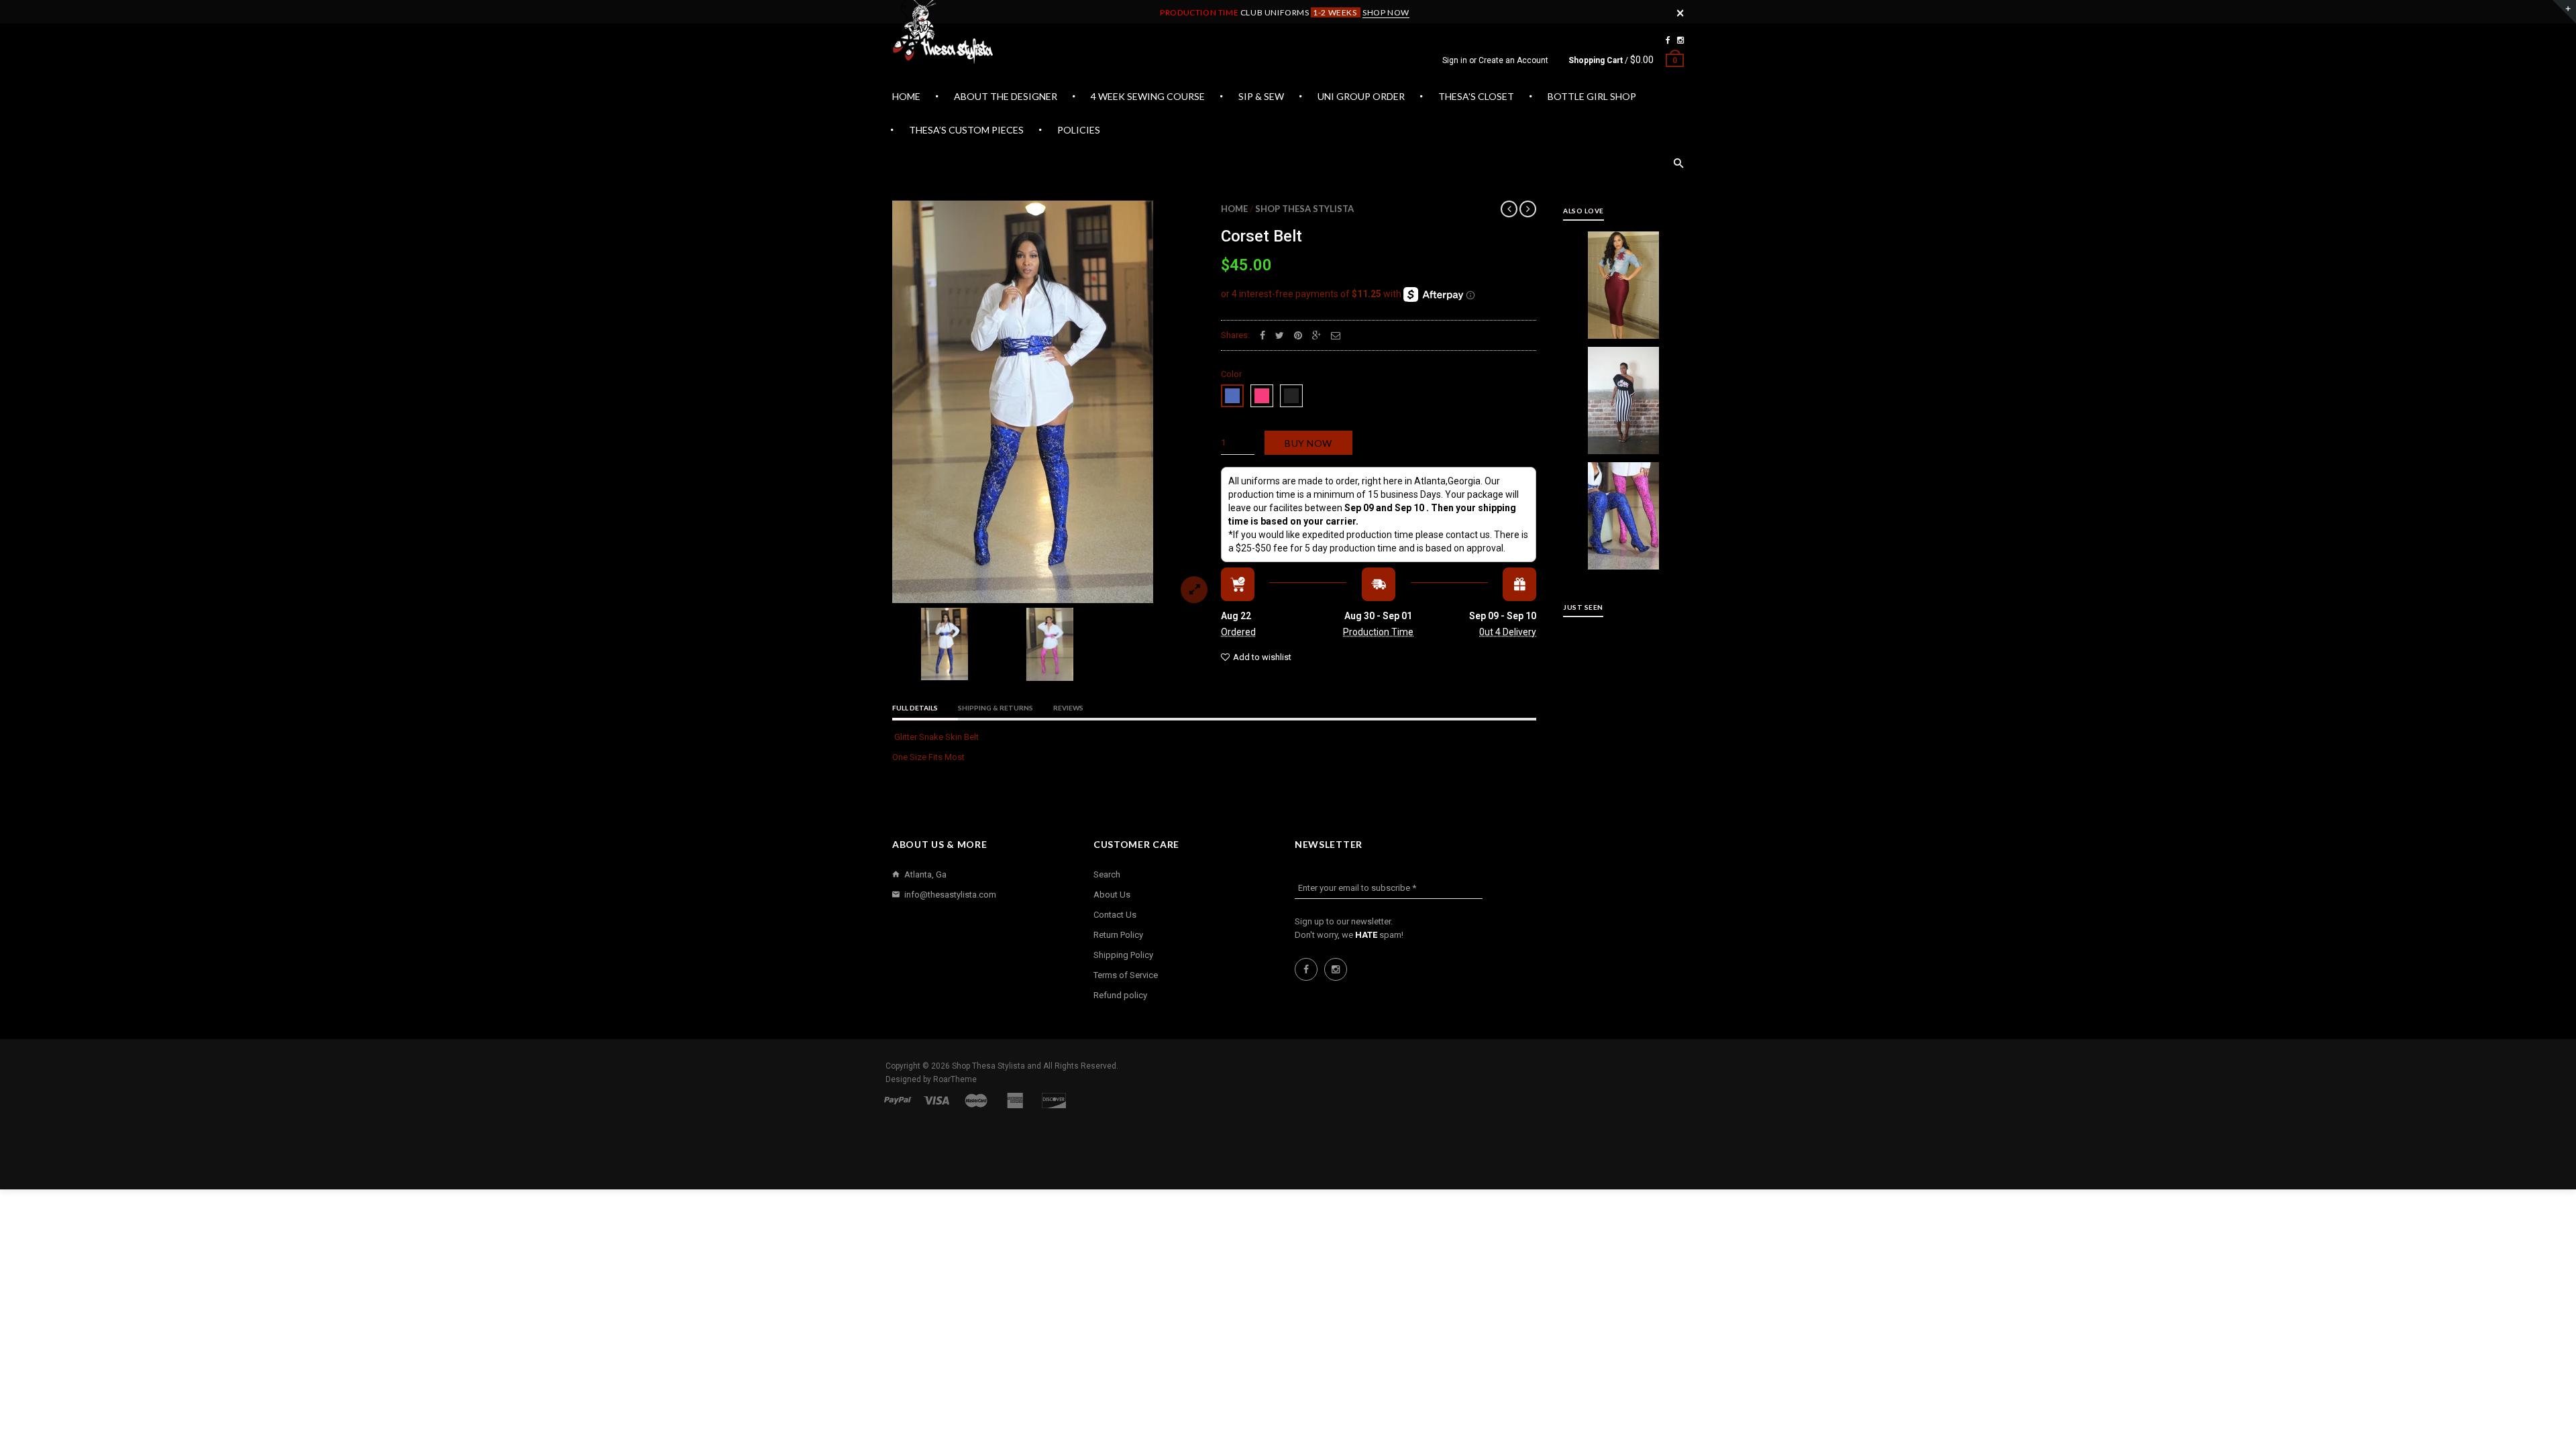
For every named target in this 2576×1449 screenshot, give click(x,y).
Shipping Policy (1123, 955)
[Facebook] (1668, 40)
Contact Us (1115, 915)
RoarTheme (955, 1079)
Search (1107, 874)
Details (1627, 325)
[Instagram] (1680, 40)
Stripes (1624, 395)
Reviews (1068, 708)
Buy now (1308, 443)
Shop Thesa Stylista (1304, 209)
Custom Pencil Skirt (1624, 280)
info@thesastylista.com (950, 895)
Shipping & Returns (996, 708)
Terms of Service (1126, 975)
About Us (1112, 895)
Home (1234, 209)
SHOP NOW (1386, 12)
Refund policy (1120, 995)
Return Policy (1118, 935)
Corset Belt (1262, 236)
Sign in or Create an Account (1495, 60)
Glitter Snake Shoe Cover (1623, 510)
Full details (915, 708)
